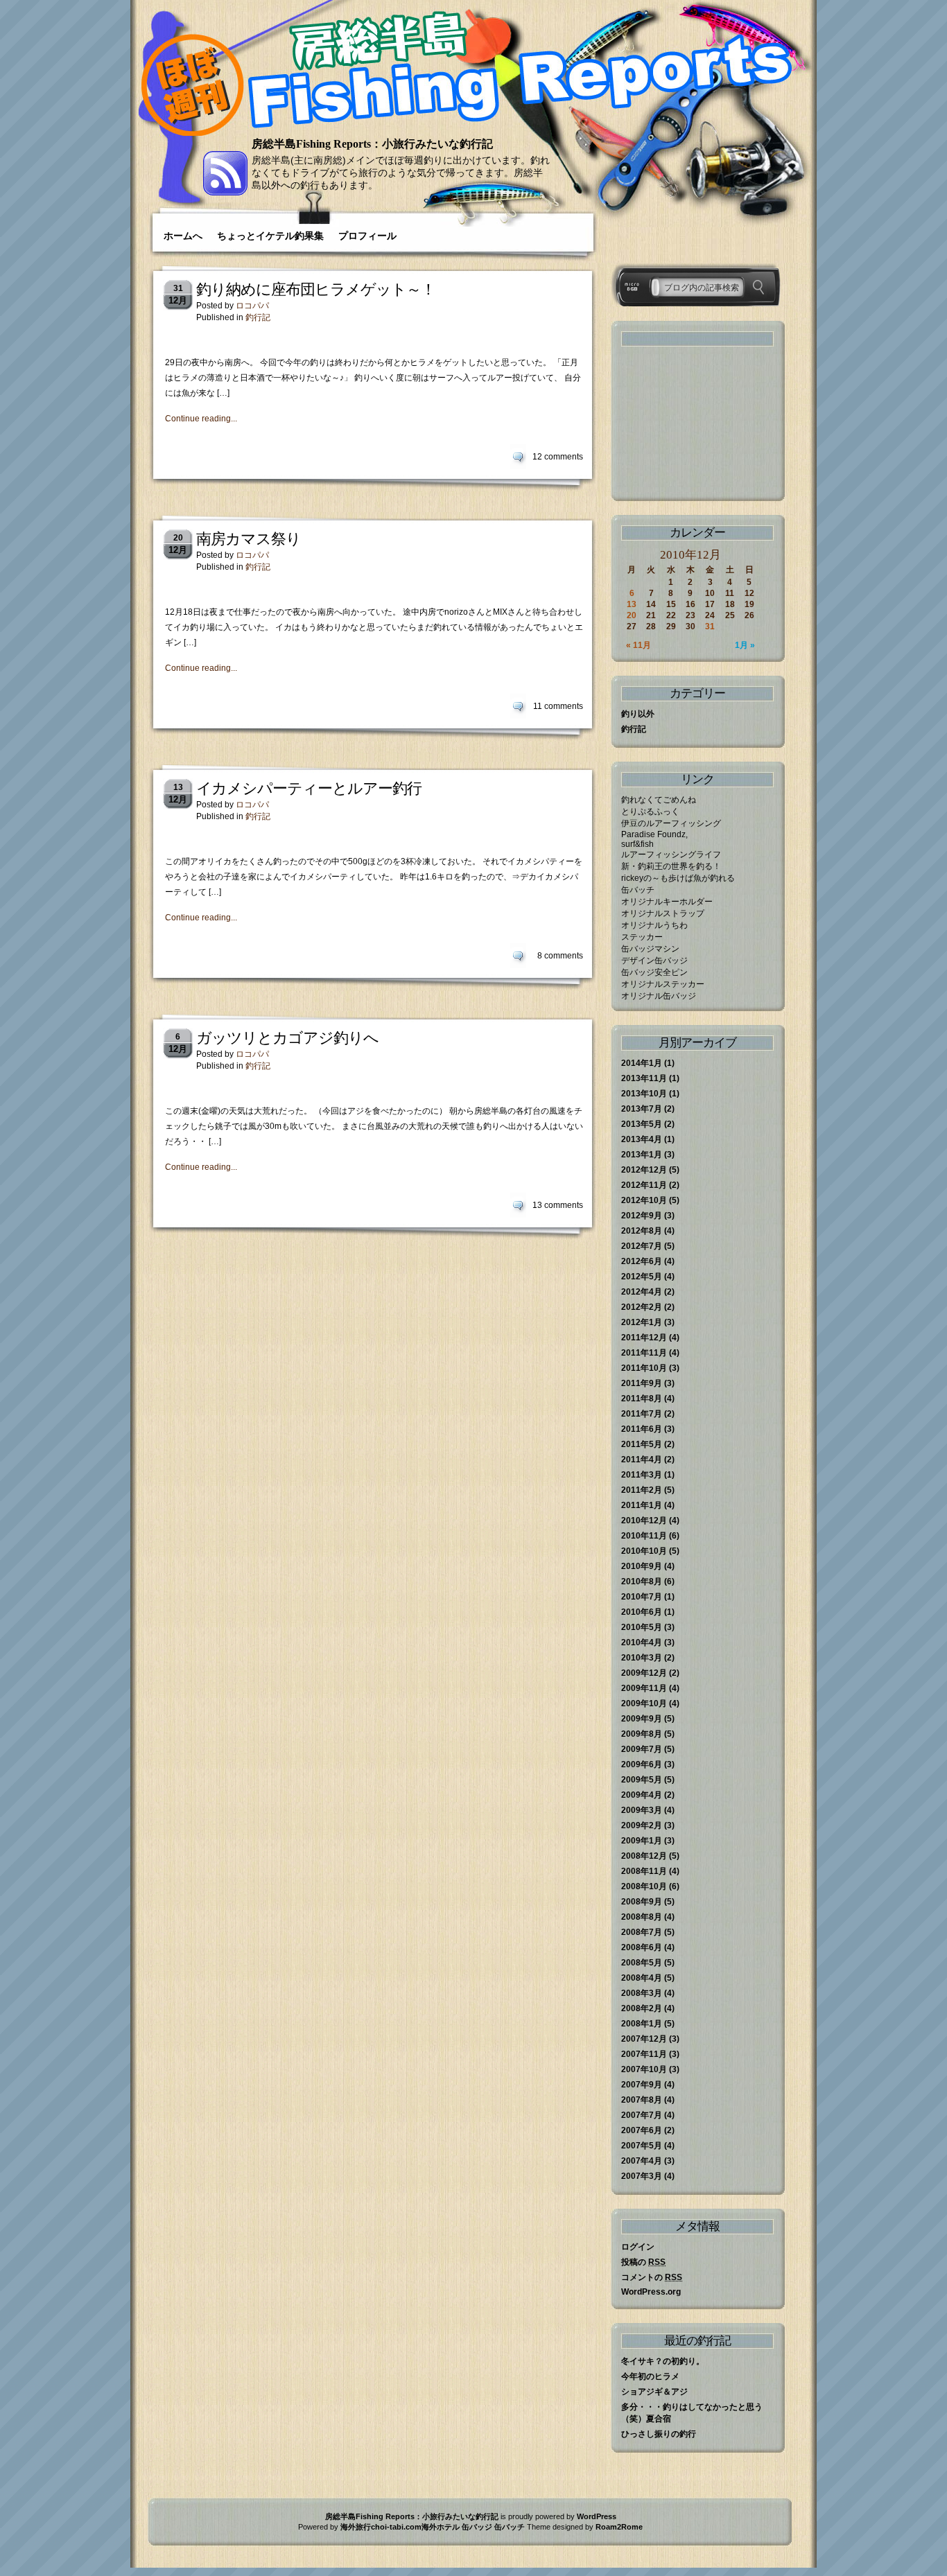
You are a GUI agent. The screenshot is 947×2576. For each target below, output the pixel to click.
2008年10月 (644, 1886)
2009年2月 (642, 1825)
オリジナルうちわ (654, 925)
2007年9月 (642, 2085)
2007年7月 (642, 2115)
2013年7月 (642, 1109)
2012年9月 (642, 1216)
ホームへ (183, 236)
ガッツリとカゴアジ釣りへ (287, 1038)
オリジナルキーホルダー (667, 902)
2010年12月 (644, 1521)
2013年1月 (642, 1155)
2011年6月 (642, 1429)
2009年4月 (642, 1795)
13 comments (558, 1205)
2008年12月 (644, 1856)
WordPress (597, 2516)
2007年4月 (642, 2161)
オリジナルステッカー (663, 984)
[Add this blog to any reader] (225, 193)
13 (632, 604)
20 (632, 615)
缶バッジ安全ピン (654, 972)
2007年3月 (642, 2176)
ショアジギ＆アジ (654, 2392)
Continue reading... (201, 419)
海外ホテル (441, 2527)
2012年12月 (644, 1170)
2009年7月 (642, 1749)
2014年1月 (642, 1063)
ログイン (638, 2247)
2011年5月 (642, 1444)
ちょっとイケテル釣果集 (270, 236)
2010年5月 (642, 1627)
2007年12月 (644, 2039)
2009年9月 (642, 1719)
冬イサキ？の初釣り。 (663, 2361)
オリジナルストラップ (663, 913)
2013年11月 (644, 1078)
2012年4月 (642, 1292)
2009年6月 (642, 1764)
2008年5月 (642, 1963)
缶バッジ (477, 2527)
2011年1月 (642, 1505)
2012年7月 (642, 1246)
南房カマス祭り (249, 539)
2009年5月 (642, 1780)
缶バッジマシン (650, 949)
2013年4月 (642, 1139)
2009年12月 (644, 1673)
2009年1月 (642, 1841)
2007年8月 (642, 2100)
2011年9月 (642, 1383)
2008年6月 (642, 1947)
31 (710, 627)
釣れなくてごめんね (659, 800)
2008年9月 (642, 1902)
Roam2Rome (619, 2527)
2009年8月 (642, 1734)
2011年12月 (644, 1338)
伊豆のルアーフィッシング (671, 823)
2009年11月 (644, 1688)
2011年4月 (642, 1460)
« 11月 (638, 645)
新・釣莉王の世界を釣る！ (671, 866)
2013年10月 (644, 1094)
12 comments (558, 457)
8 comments (560, 956)
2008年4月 (642, 1978)
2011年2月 (642, 1490)
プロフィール (367, 236)
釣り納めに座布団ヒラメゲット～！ (316, 289)
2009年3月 (642, 1810)
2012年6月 (642, 1261)
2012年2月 (642, 1307)
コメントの (652, 2277)
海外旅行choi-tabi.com (381, 2527)
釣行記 (258, 317)
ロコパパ (252, 306)
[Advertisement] (690, 423)
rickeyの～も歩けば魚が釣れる (678, 878)
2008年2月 (642, 2008)
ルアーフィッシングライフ (671, 855)
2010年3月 (642, 1658)
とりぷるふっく (650, 812)
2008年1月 (642, 2024)
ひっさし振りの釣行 (659, 2434)
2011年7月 (642, 1414)
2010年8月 (642, 1581)
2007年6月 (642, 2130)
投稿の (643, 2262)
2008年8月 (642, 1917)
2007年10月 (644, 2069)
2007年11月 (644, 2054)
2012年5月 (642, 1277)
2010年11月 (644, 1536)
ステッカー (642, 937)
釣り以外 (638, 714)
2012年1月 (642, 1322)
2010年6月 (642, 1612)
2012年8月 (642, 1231)
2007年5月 (642, 2146)
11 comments (558, 706)
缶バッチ (638, 890)
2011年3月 (642, 1475)
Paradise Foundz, (654, 834)
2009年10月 (644, 1703)
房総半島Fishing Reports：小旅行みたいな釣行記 (372, 144)
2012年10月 (644, 1200)
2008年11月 (644, 1871)
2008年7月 (642, 1932)
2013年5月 (642, 1124)
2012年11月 (644, 1185)
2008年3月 (642, 1993)
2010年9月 (642, 1566)
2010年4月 (642, 1642)
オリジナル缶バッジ (659, 996)
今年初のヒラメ (650, 2376)
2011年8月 (642, 1399)
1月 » (745, 645)
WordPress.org (651, 2292)
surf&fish (637, 844)
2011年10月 (644, 1368)
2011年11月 (644, 1353)
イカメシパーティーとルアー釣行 (309, 788)
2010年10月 (644, 1551)
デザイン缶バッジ (654, 961)
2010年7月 (642, 1597)
